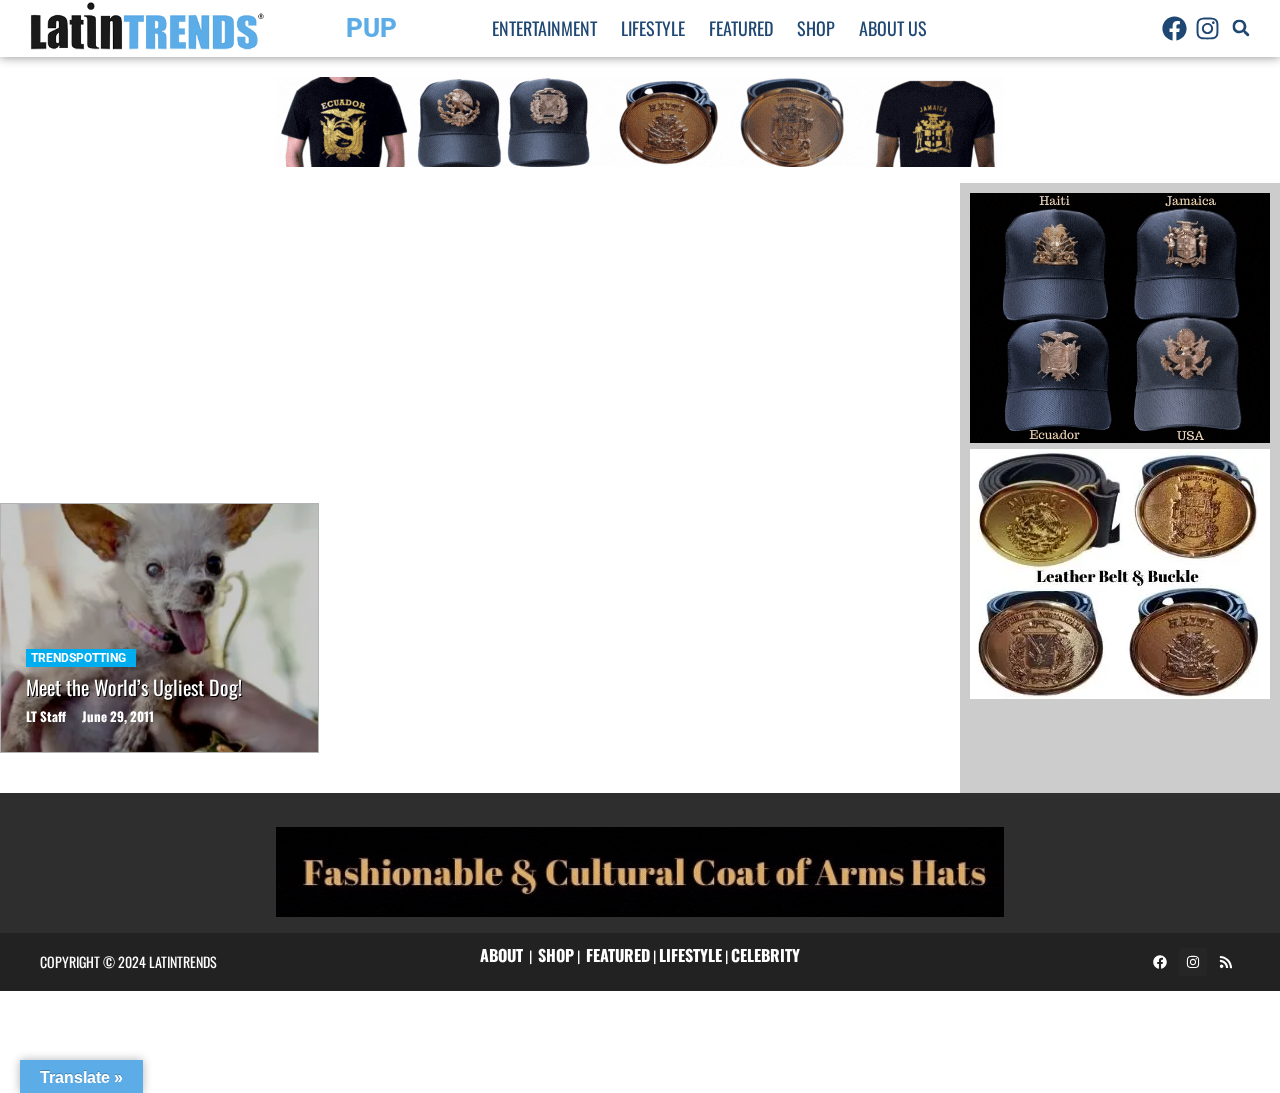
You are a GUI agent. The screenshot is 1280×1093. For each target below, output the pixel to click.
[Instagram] (1208, 28)
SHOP (556, 955)
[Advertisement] (480, 333)
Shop (816, 28)
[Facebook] (1175, 28)
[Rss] (1226, 962)
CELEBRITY (765, 955)
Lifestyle (653, 28)
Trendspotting (78, 658)
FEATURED (618, 955)
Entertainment (544, 28)
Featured (741, 28)
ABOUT (501, 955)
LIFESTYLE (690, 955)
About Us (893, 28)
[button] (1241, 28)
